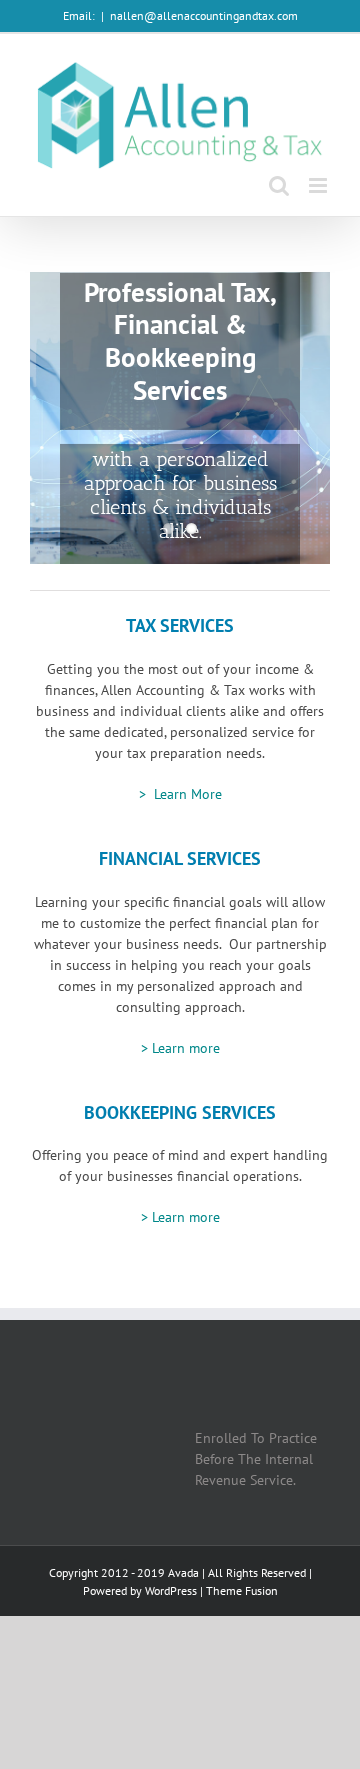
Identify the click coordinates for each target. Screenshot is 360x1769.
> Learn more (180, 1048)
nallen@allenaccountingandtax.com (204, 15)
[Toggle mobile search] (279, 185)
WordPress (171, 1590)
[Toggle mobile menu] (319, 185)
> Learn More (180, 794)
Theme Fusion (242, 1590)
